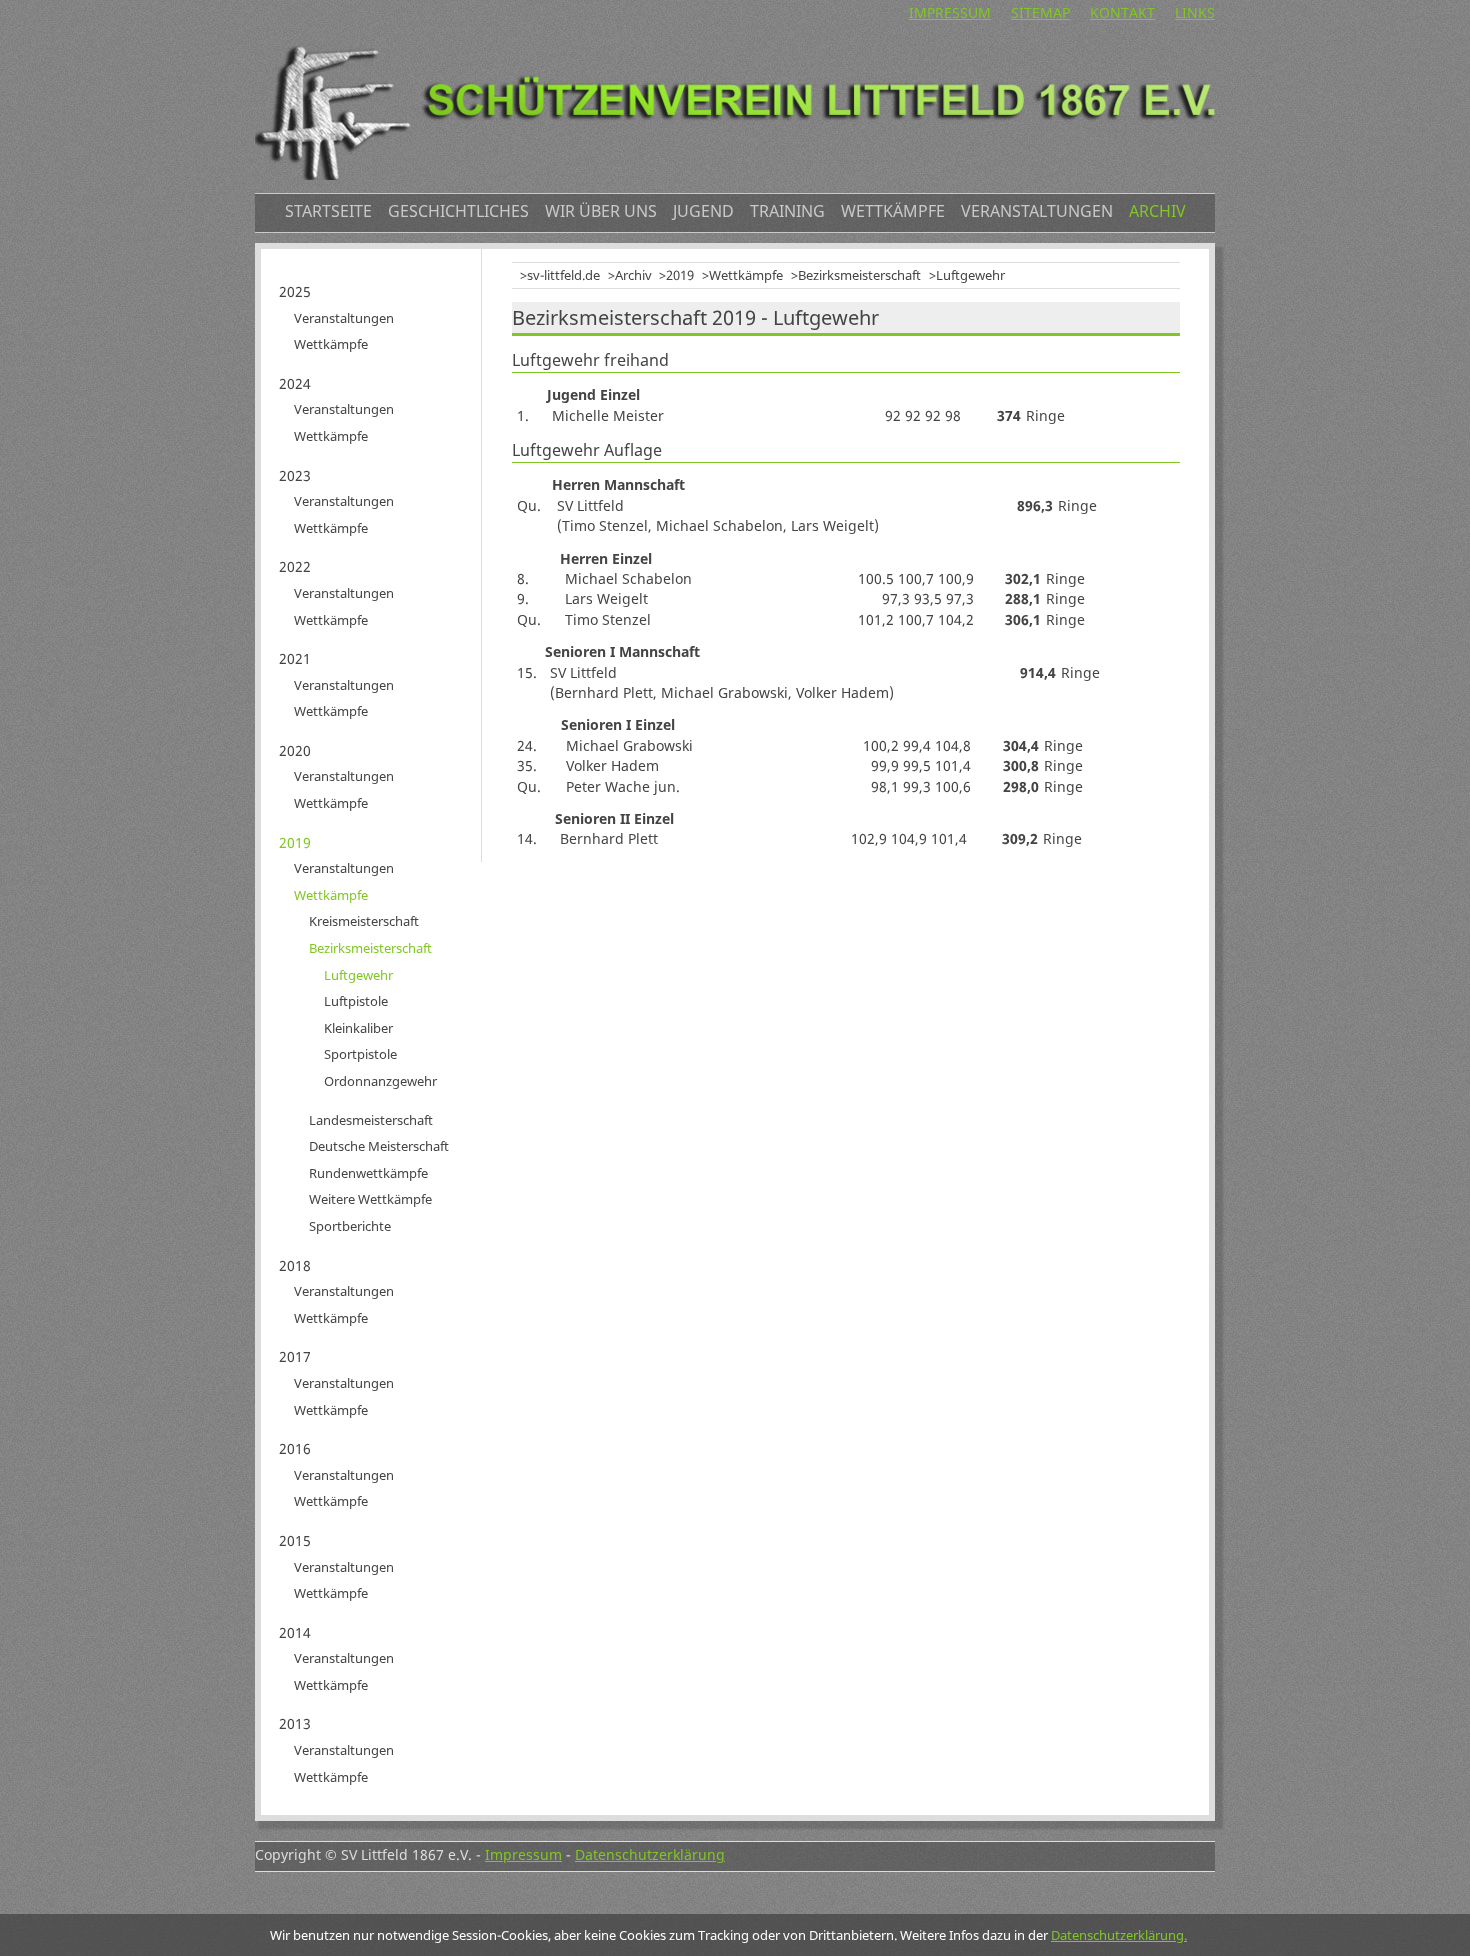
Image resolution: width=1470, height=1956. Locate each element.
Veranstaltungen (1037, 211)
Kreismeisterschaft (364, 921)
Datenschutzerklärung (650, 1854)
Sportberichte (350, 1226)
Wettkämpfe (893, 211)
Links (1195, 12)
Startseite (328, 211)
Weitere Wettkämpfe (370, 1199)
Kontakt (1122, 12)
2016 (295, 1448)
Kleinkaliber (358, 1028)
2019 (680, 275)
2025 (295, 291)
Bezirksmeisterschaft (859, 275)
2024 (295, 383)
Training (787, 211)
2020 (295, 750)
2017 (295, 1356)
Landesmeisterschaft (371, 1120)
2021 (295, 658)
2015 (295, 1540)
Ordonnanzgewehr (380, 1081)
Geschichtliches (458, 211)
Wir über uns (601, 211)
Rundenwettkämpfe (368, 1173)
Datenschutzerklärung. (1119, 1935)
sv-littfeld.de (563, 275)
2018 (295, 1265)
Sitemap (1040, 12)
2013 (295, 1723)
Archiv (1157, 211)
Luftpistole (356, 1001)
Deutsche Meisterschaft (379, 1146)
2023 (295, 475)
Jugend (703, 211)
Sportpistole (360, 1054)
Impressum (950, 12)
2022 (295, 566)
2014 (295, 1632)
